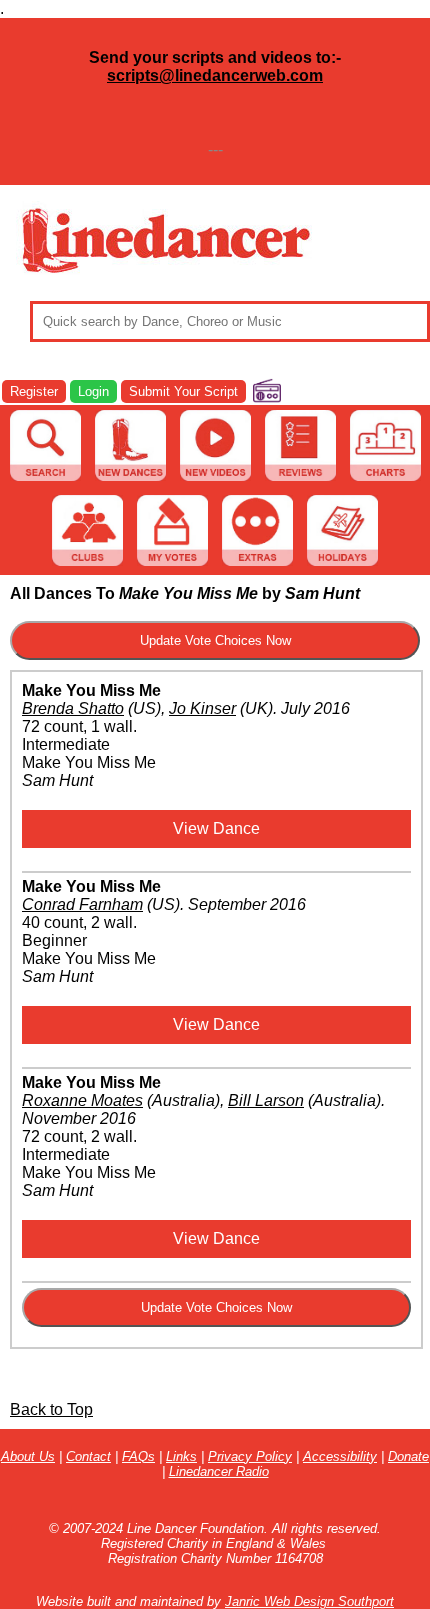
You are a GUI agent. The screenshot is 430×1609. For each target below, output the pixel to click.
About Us (28, 1456)
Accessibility (340, 1456)
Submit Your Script (183, 391)
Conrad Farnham (82, 904)
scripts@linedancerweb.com (215, 75)
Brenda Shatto (73, 708)
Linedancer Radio (219, 1471)
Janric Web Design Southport (309, 1601)
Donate (408, 1456)
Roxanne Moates (82, 1100)
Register (34, 391)
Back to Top (51, 1409)
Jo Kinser (202, 708)
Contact (88, 1456)
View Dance (216, 828)
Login (93, 391)
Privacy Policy (250, 1456)
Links (181, 1456)
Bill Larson (266, 1100)
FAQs (138, 1456)
